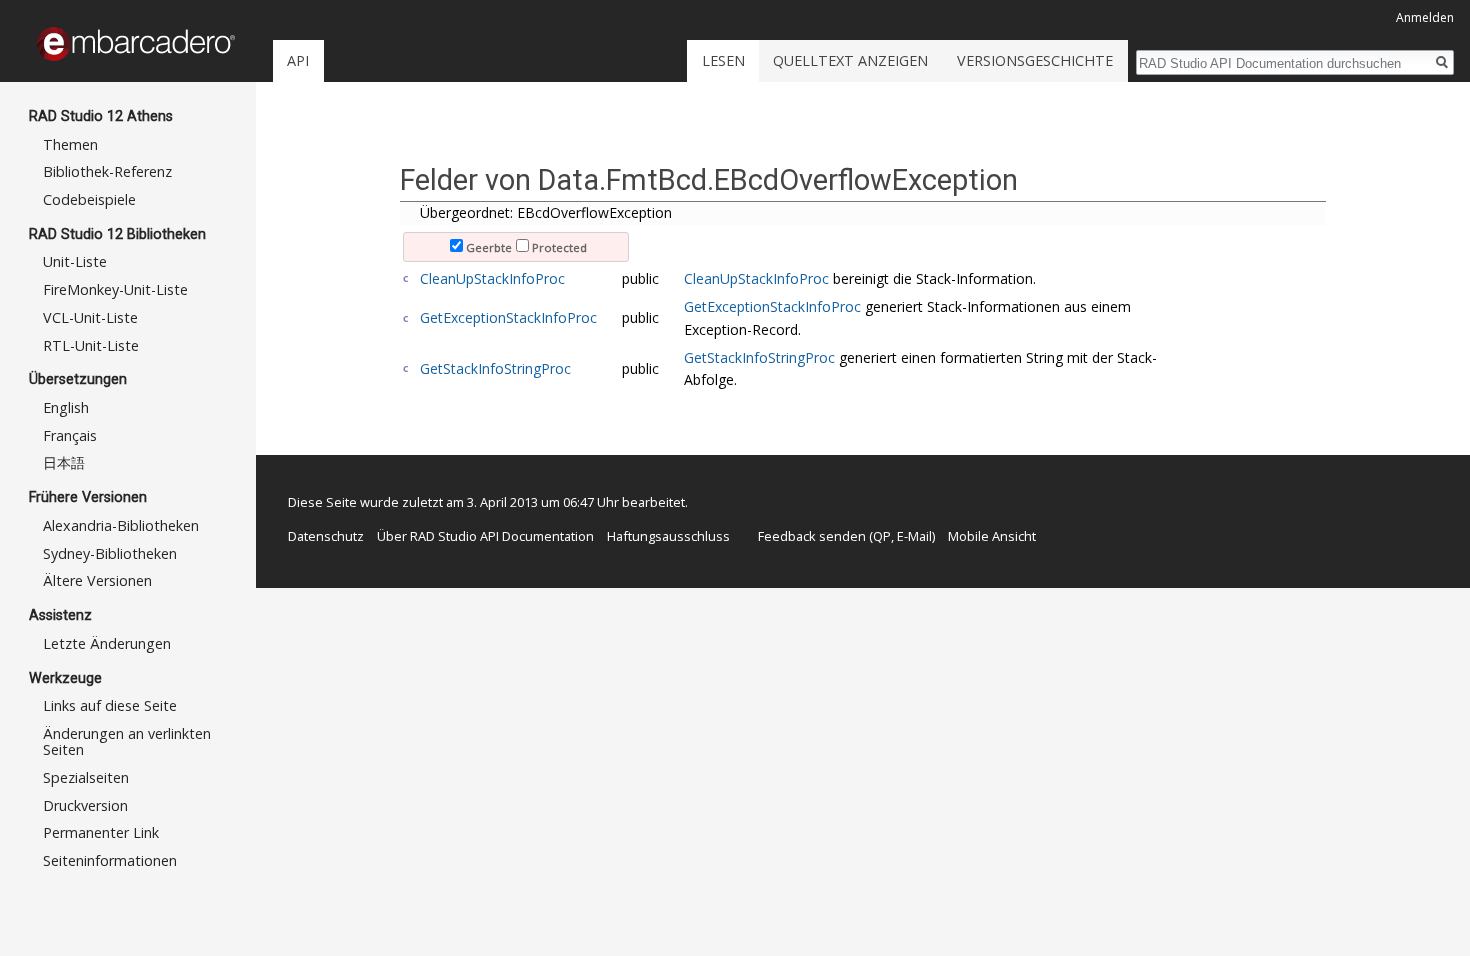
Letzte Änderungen (107, 643)
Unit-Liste (75, 261)
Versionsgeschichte (1035, 60)
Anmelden (1425, 17)
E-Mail (914, 536)
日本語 (64, 462)
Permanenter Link (101, 832)
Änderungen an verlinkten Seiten (127, 741)
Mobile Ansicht (992, 536)
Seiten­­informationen (110, 860)
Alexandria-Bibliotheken (121, 525)
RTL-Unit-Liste (91, 345)
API (298, 60)
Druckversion (85, 805)
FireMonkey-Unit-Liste (115, 289)
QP (882, 536)
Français (70, 435)
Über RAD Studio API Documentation (485, 536)
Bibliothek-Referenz (107, 171)
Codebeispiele (89, 199)
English (66, 407)
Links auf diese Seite (110, 705)
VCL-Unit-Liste (90, 317)
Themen (70, 144)
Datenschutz (326, 536)
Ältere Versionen (97, 580)
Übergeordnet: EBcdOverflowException (546, 212)
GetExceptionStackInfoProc (508, 317)
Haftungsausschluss (668, 536)
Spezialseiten (86, 777)
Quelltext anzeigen (850, 60)
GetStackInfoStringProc (495, 368)
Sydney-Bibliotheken (110, 553)
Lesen (723, 60)
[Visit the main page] (136, 44)
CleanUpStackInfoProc (492, 278)
